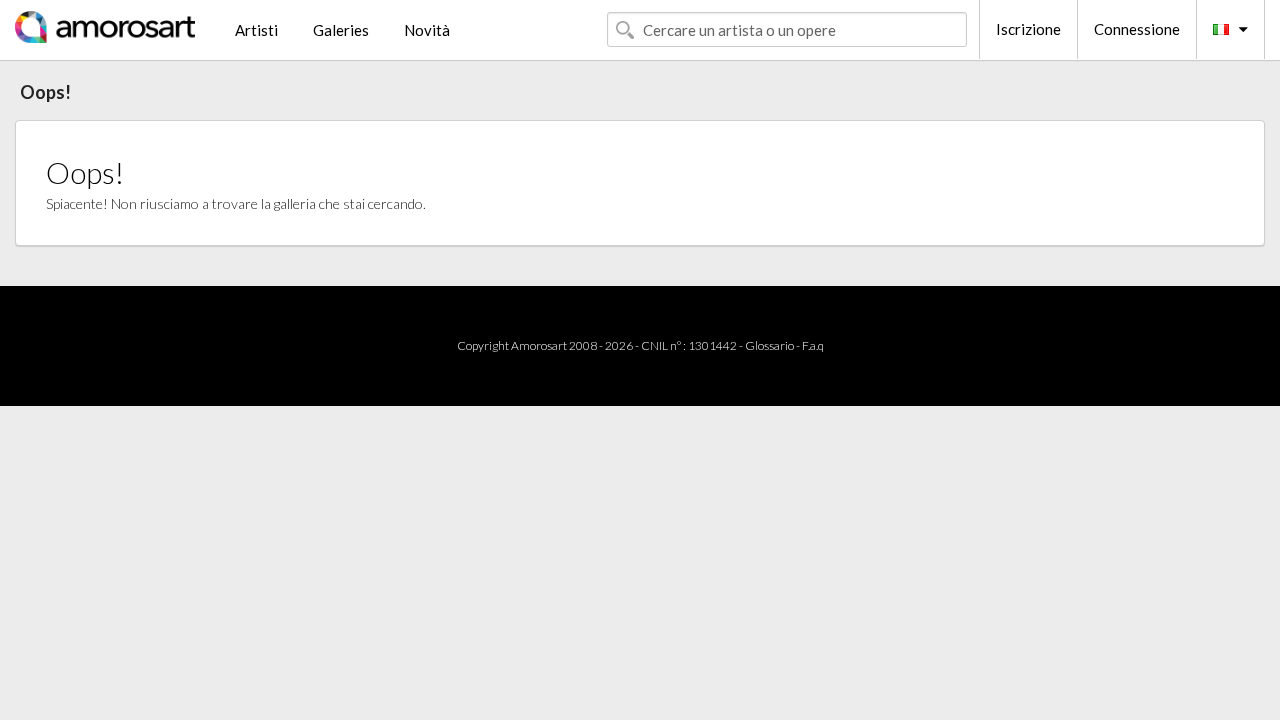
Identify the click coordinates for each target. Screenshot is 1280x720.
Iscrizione (1028, 29)
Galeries (341, 30)
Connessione (1137, 29)
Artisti (256, 30)
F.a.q (813, 345)
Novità (427, 30)
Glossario (769, 345)
